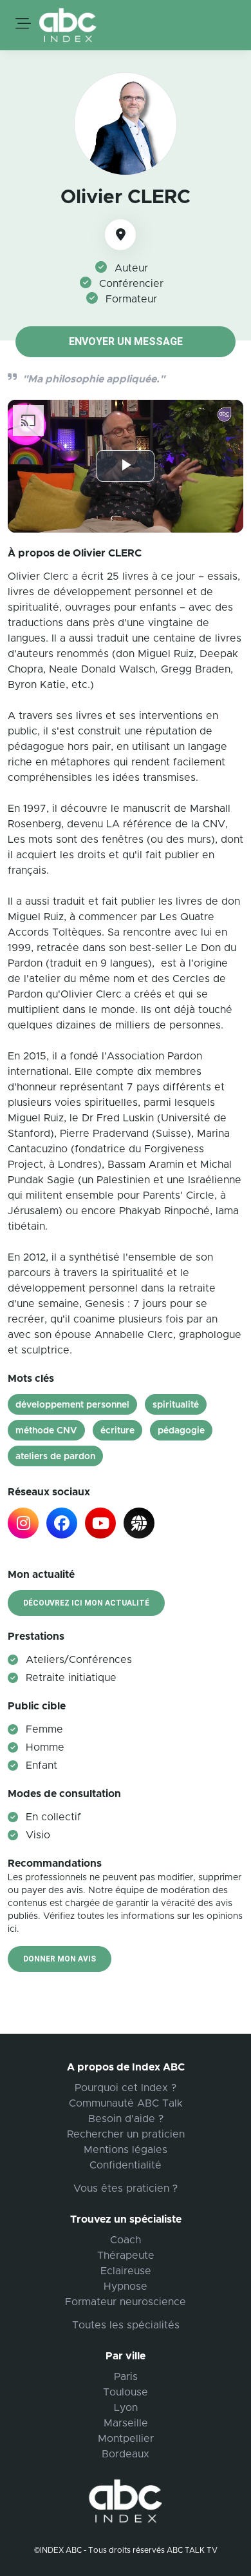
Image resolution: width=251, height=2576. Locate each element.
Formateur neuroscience (126, 2302)
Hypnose (126, 2286)
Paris (126, 2377)
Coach (126, 2240)
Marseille (126, 2423)
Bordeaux (126, 2454)
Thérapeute (126, 2256)
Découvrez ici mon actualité (86, 1603)
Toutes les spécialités (126, 2325)
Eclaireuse (126, 2271)
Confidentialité (126, 2165)
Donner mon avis (60, 1959)
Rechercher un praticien (126, 2134)
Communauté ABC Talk (126, 2103)
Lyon (126, 2408)
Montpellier (126, 2439)
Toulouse (126, 2392)
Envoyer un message (126, 341)
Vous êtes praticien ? (126, 2188)
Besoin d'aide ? (126, 2119)
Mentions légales (126, 2150)
